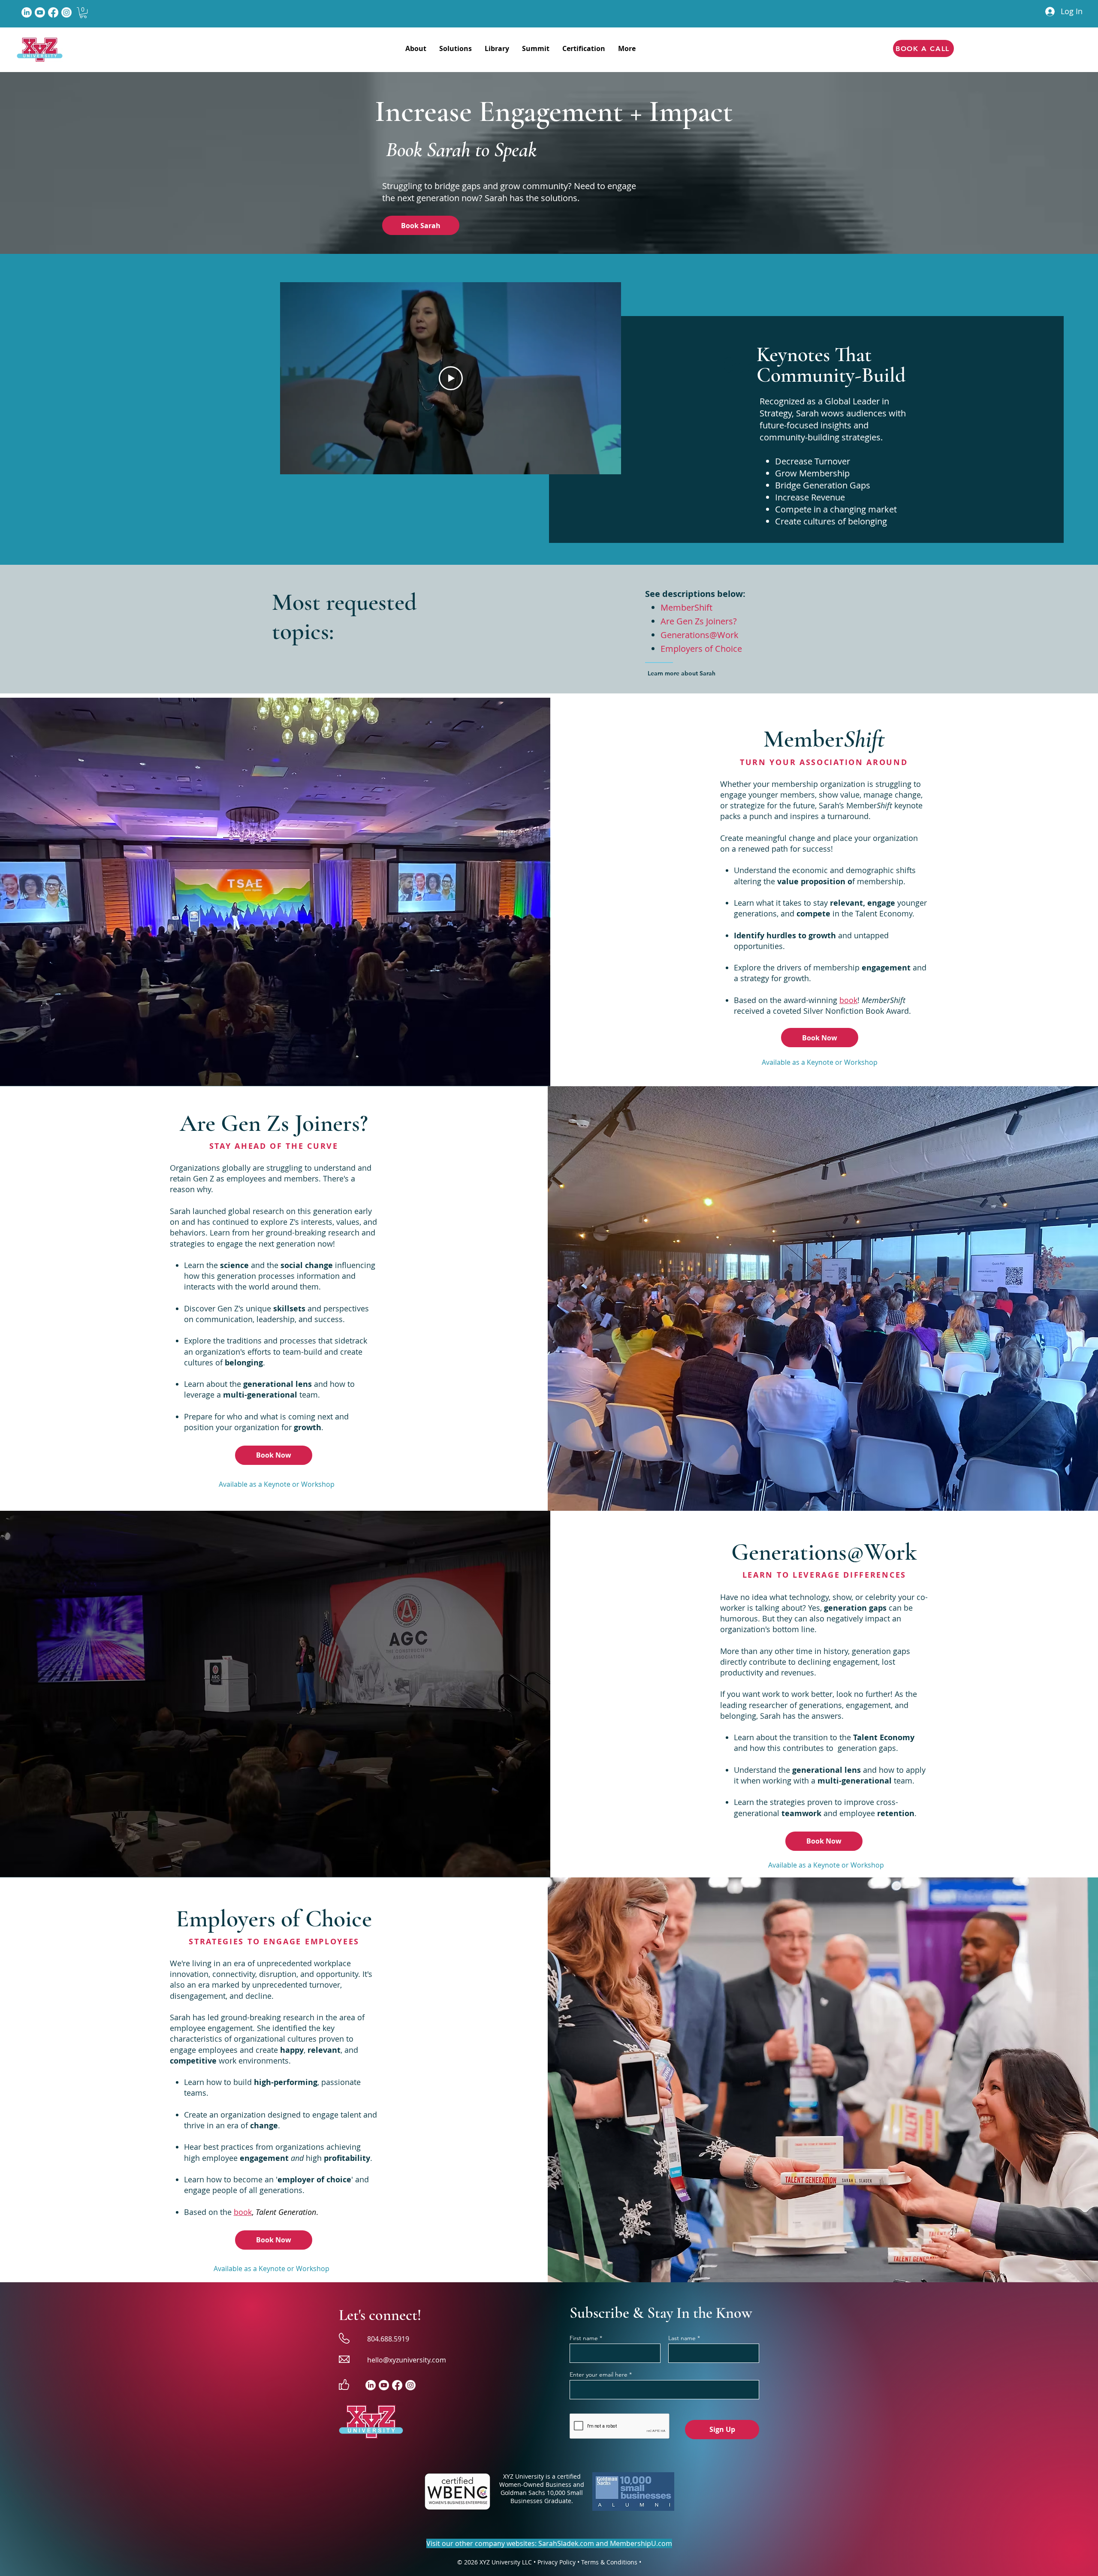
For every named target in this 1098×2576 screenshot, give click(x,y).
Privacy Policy (557, 2562)
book (848, 1000)
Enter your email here (599, 2374)
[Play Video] (451, 378)
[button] (83, 13)
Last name (682, 2338)
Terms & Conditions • (611, 2562)
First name (584, 2338)
